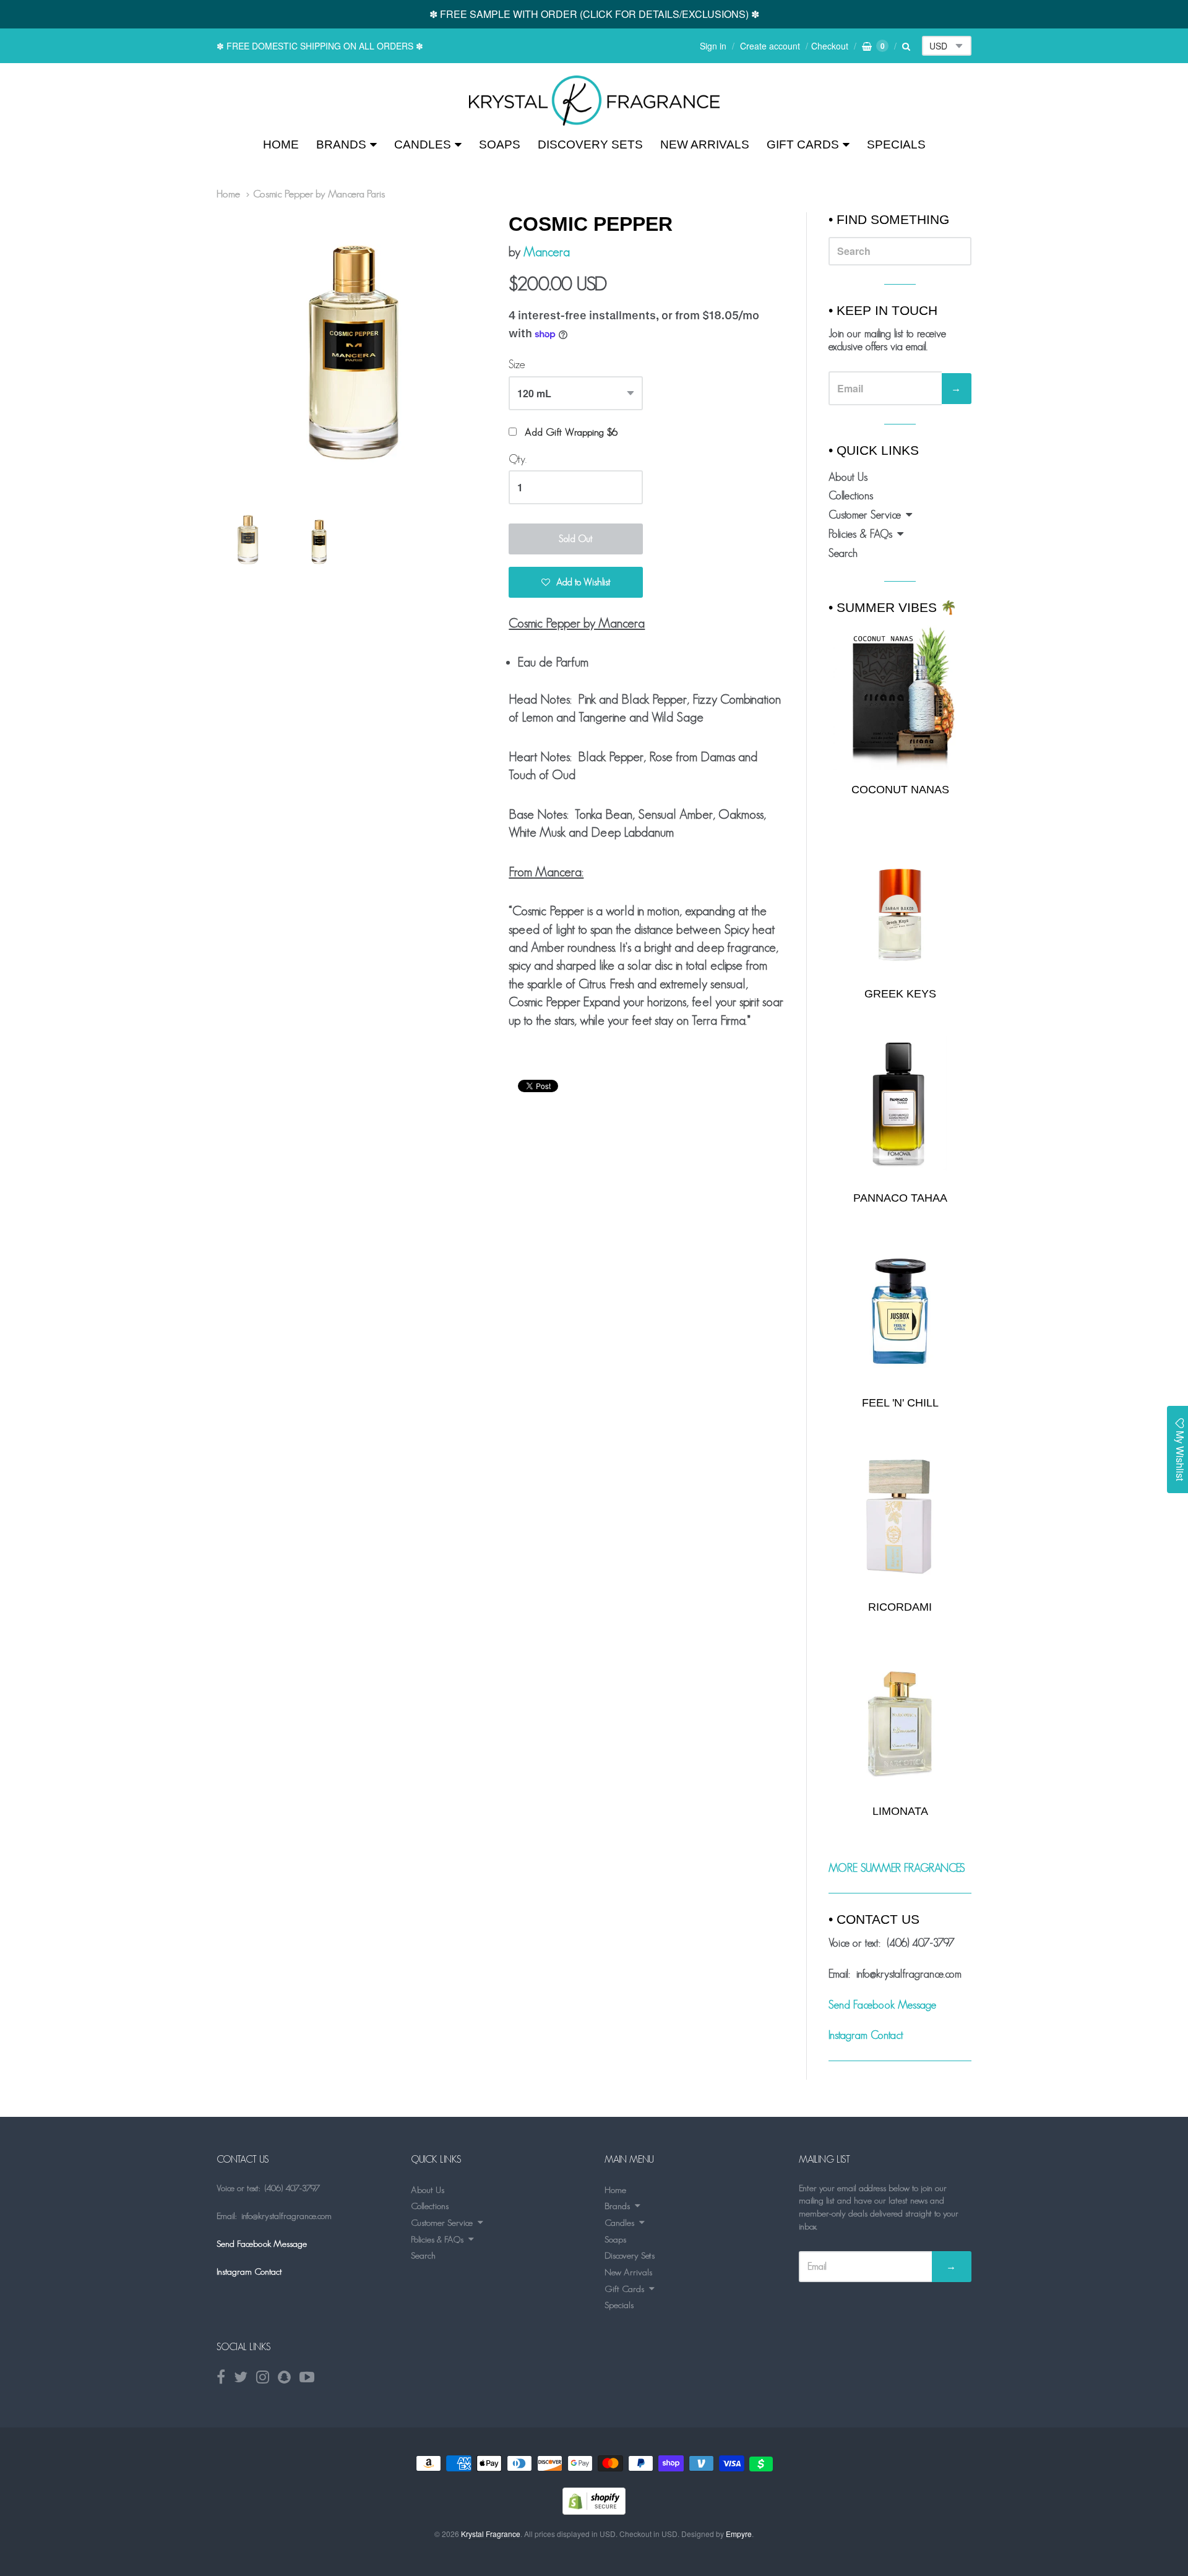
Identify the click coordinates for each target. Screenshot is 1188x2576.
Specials (896, 144)
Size (517, 364)
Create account (770, 46)
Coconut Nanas (900, 790)
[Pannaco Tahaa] (900, 1107)
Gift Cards (803, 144)
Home (281, 144)
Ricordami (900, 1607)
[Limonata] (900, 1720)
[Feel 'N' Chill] (900, 1312)
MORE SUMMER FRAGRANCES (897, 1868)
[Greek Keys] (900, 902)
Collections (851, 496)
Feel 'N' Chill (900, 1403)
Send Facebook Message (882, 2005)
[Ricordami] (900, 1516)
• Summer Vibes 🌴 (893, 607)
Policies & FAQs (860, 534)
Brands (341, 144)
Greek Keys (900, 994)
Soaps (500, 144)
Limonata (900, 1811)
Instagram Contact (866, 2035)
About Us (848, 477)
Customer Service (865, 515)
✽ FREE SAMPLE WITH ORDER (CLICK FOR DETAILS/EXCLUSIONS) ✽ (594, 14)
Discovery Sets (590, 144)
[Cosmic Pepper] (594, 101)
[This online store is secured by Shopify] (594, 2511)
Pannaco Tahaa (900, 1198)
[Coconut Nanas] (900, 697)
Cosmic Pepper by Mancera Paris (319, 194)
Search (843, 553)
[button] (576, 582)
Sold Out (576, 539)
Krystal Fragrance (491, 2534)
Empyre (739, 2534)
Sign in (713, 46)
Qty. (518, 459)
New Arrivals (705, 144)
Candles (423, 144)
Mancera (547, 252)
